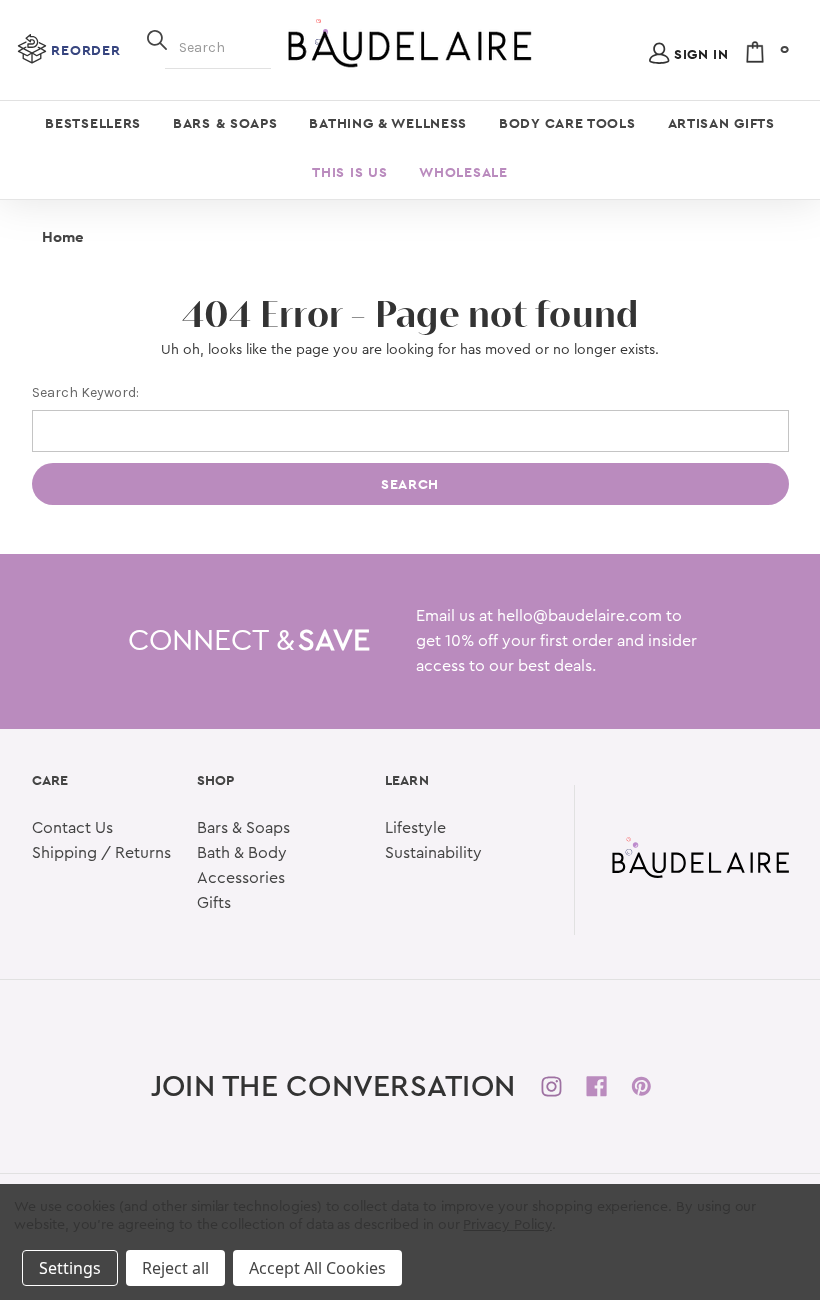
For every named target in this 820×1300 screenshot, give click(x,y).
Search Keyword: (85, 392)
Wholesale (463, 172)
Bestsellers (93, 123)
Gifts (214, 903)
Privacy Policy (507, 1225)
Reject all (175, 1268)
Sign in (701, 54)
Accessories (241, 878)
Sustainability (433, 853)
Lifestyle (415, 828)
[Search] (157, 38)
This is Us (349, 172)
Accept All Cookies (317, 1268)
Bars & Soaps (225, 123)
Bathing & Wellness (388, 123)
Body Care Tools (567, 123)
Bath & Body (242, 853)
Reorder (85, 50)
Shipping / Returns (101, 853)
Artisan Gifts (721, 123)
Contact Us (72, 828)
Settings (70, 1268)
